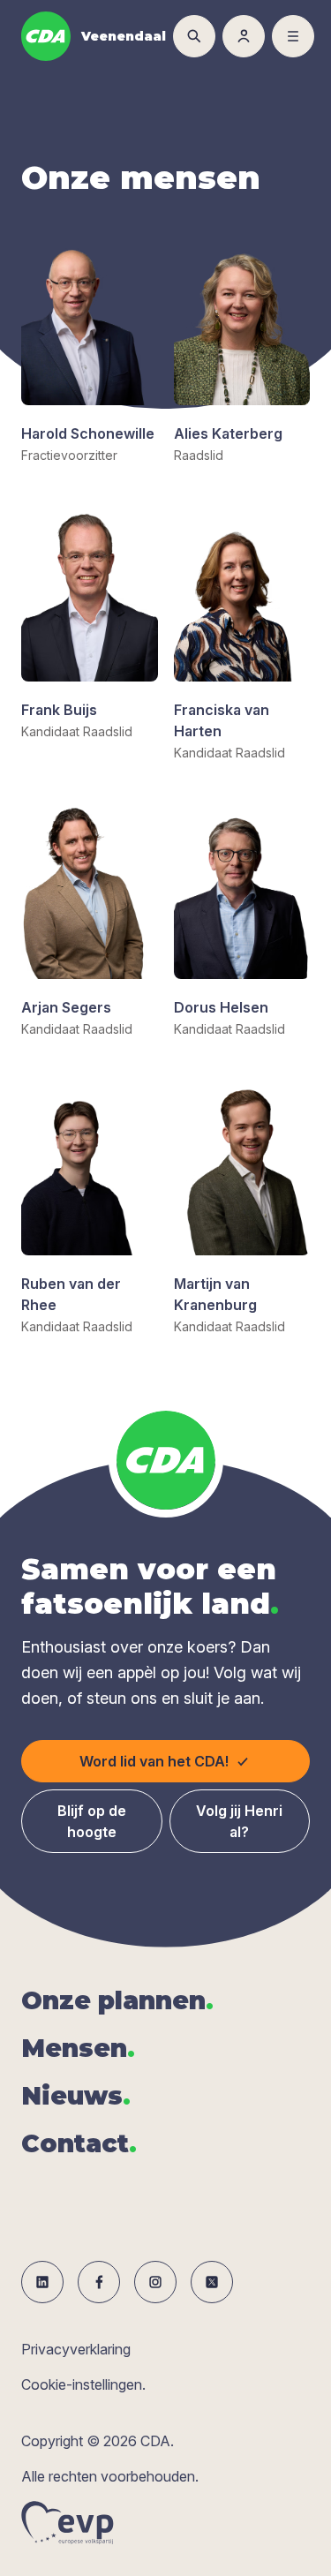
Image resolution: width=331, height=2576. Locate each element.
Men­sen (78, 2048)
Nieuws (76, 2096)
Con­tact (79, 2143)
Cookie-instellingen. (83, 2384)
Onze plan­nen (117, 2000)
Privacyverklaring (76, 2349)
